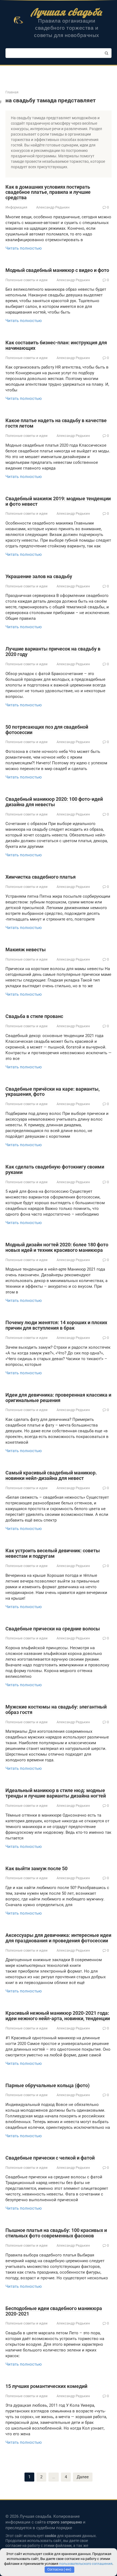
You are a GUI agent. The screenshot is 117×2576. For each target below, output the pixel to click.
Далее (83, 2477)
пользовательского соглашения (86, 2564)
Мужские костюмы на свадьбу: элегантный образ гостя (56, 1709)
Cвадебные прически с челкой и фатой (50, 2158)
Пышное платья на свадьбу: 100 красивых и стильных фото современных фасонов (56, 2233)
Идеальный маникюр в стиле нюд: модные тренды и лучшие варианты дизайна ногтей (56, 1793)
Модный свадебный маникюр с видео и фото (57, 270)
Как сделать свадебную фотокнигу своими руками (55, 1169)
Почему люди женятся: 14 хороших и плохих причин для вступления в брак (56, 1325)
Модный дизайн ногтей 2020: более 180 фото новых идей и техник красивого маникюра (57, 1247)
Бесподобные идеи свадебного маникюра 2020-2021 (54, 2311)
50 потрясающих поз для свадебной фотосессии (47, 730)
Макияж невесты (26, 950)
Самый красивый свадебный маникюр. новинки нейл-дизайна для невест (51, 1475)
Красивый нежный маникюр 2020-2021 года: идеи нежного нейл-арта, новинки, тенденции (58, 2016)
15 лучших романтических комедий (46, 2386)
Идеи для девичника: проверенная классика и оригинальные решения (58, 1398)
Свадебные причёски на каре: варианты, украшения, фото (53, 1092)
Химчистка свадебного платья (41, 877)
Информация (16, 207)
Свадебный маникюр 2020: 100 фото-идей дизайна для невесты (54, 802)
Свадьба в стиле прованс (34, 1016)
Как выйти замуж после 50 (36, 1868)
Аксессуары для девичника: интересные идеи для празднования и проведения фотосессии (58, 1938)
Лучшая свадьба (67, 12)
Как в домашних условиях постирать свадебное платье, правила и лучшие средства (48, 192)
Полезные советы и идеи (27, 280)
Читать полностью (24, 248)
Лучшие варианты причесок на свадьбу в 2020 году (53, 651)
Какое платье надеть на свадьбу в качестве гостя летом (56, 423)
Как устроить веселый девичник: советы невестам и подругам (53, 1553)
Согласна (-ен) (59, 2569)
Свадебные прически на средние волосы (53, 1629)
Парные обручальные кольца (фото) (47, 2085)
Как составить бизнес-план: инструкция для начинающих (56, 345)
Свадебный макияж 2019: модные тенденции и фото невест (58, 501)
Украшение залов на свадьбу (39, 576)
